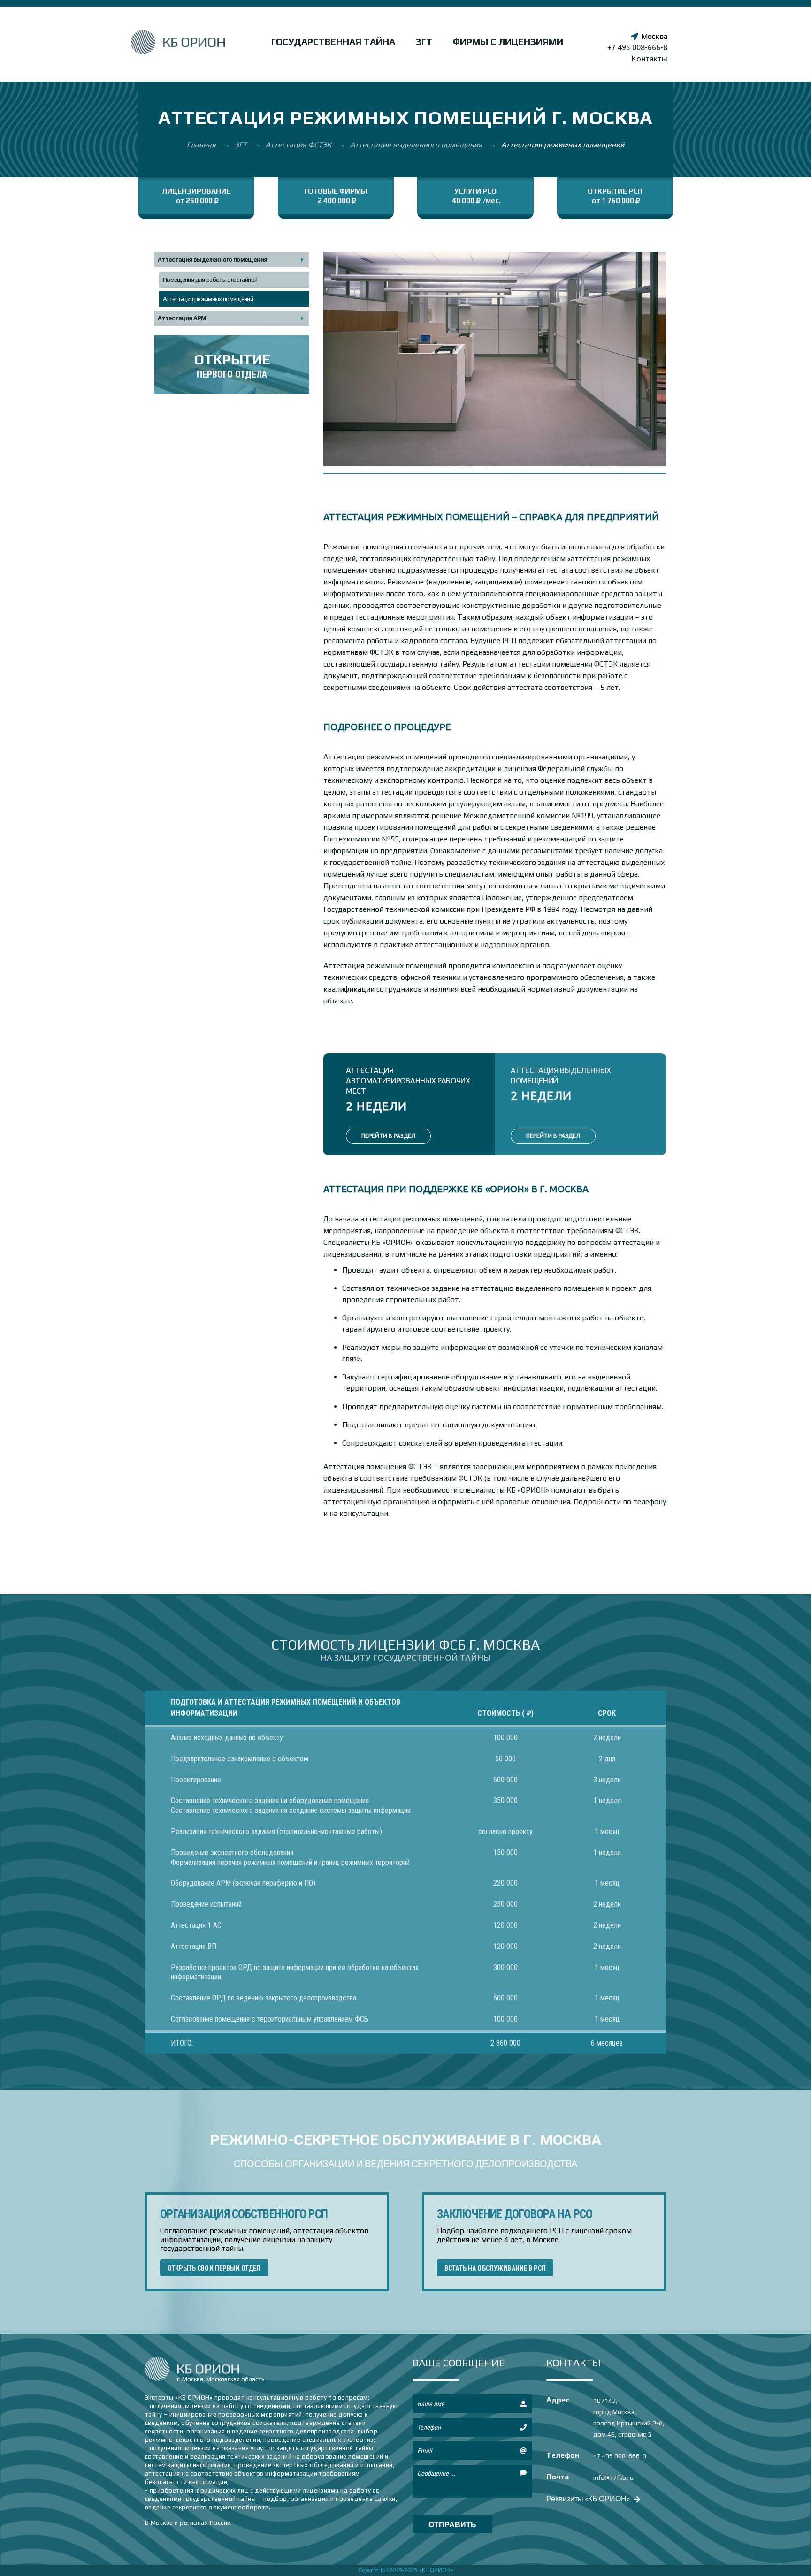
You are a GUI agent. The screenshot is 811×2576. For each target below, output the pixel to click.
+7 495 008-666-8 (637, 47)
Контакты (650, 59)
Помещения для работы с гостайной (210, 280)
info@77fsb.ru (613, 2478)
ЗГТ (424, 42)
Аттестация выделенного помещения (417, 145)
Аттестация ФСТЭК (299, 145)
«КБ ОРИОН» (436, 2570)
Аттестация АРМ (182, 318)
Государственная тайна (333, 42)
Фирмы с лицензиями (508, 42)
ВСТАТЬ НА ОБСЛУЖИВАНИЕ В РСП (495, 2268)
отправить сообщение (452, 2527)
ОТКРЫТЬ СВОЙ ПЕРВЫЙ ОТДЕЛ (214, 2268)
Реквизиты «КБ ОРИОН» (589, 2498)
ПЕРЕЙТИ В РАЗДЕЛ (388, 1136)
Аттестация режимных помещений (208, 299)
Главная (202, 145)
